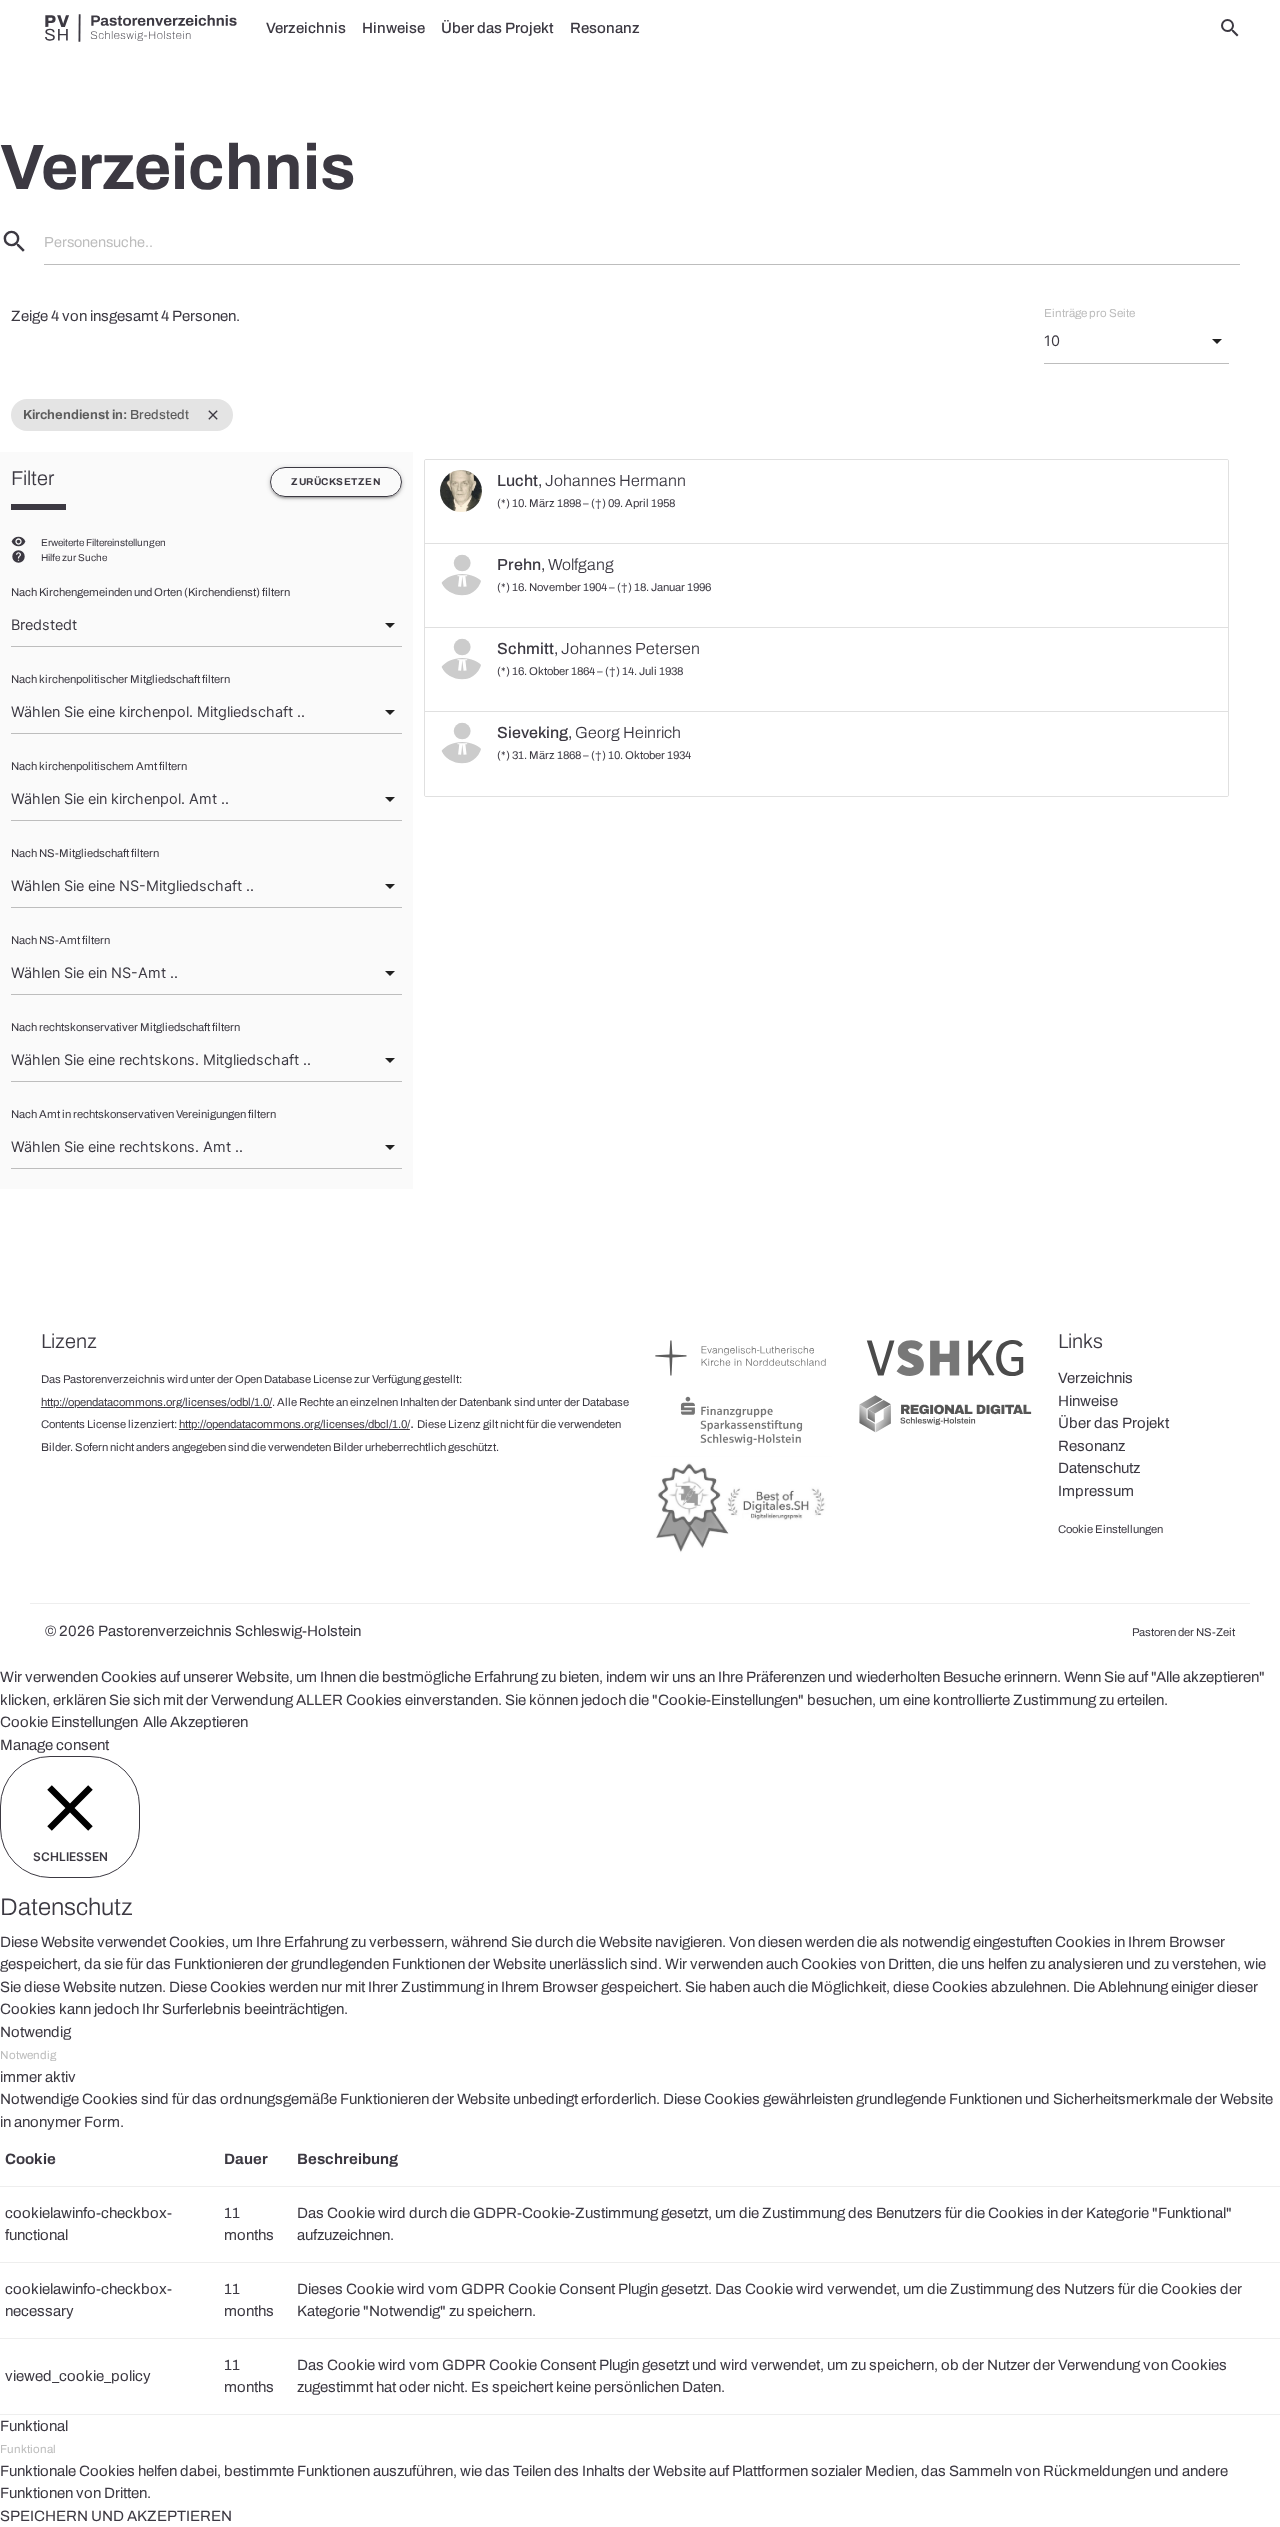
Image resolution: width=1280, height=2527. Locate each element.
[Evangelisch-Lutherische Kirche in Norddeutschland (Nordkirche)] (742, 1381)
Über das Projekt (497, 28)
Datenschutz (1099, 1468)
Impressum (1096, 1491)
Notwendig (28, 2055)
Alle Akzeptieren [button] (195, 1722)
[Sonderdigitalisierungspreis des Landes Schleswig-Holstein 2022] (742, 1551)
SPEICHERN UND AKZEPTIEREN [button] (116, 2516)
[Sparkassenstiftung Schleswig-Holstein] (742, 1444)
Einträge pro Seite (1089, 313)
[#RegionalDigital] (945, 1430)
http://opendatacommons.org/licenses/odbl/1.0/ (156, 1402)
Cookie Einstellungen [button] (69, 1722)
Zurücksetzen (336, 481)
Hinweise (393, 28)
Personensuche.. (98, 242)
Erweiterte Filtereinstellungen (103, 542)
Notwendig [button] (35, 2032)
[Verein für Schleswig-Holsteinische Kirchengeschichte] (945, 1381)
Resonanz (605, 28)
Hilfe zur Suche (74, 557)
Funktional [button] (34, 2426)
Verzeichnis (306, 28)
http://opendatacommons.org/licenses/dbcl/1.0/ (294, 1424)
